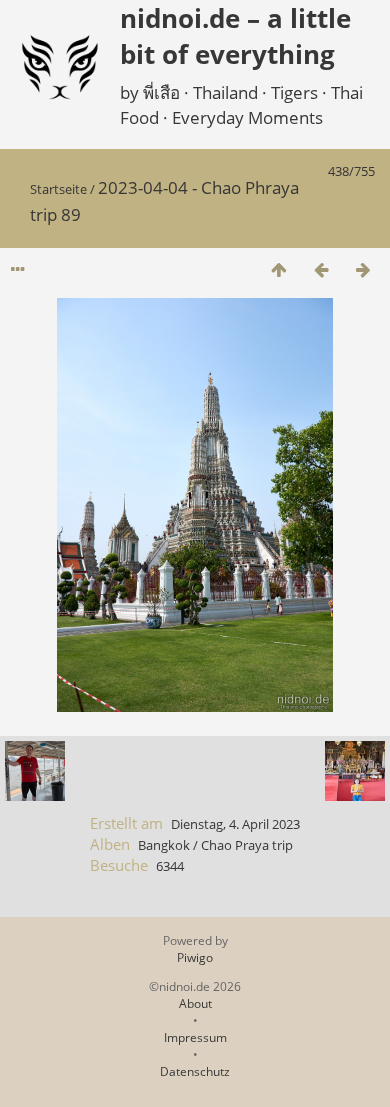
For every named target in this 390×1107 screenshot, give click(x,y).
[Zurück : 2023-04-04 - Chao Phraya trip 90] (321, 269)
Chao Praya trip (247, 845)
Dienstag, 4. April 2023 (235, 824)
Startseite (58, 189)
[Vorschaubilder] (279, 269)
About (195, 1003)
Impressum (195, 1037)
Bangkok (164, 845)
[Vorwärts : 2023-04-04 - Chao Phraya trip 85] (363, 269)
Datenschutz (195, 1071)
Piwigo (195, 957)
